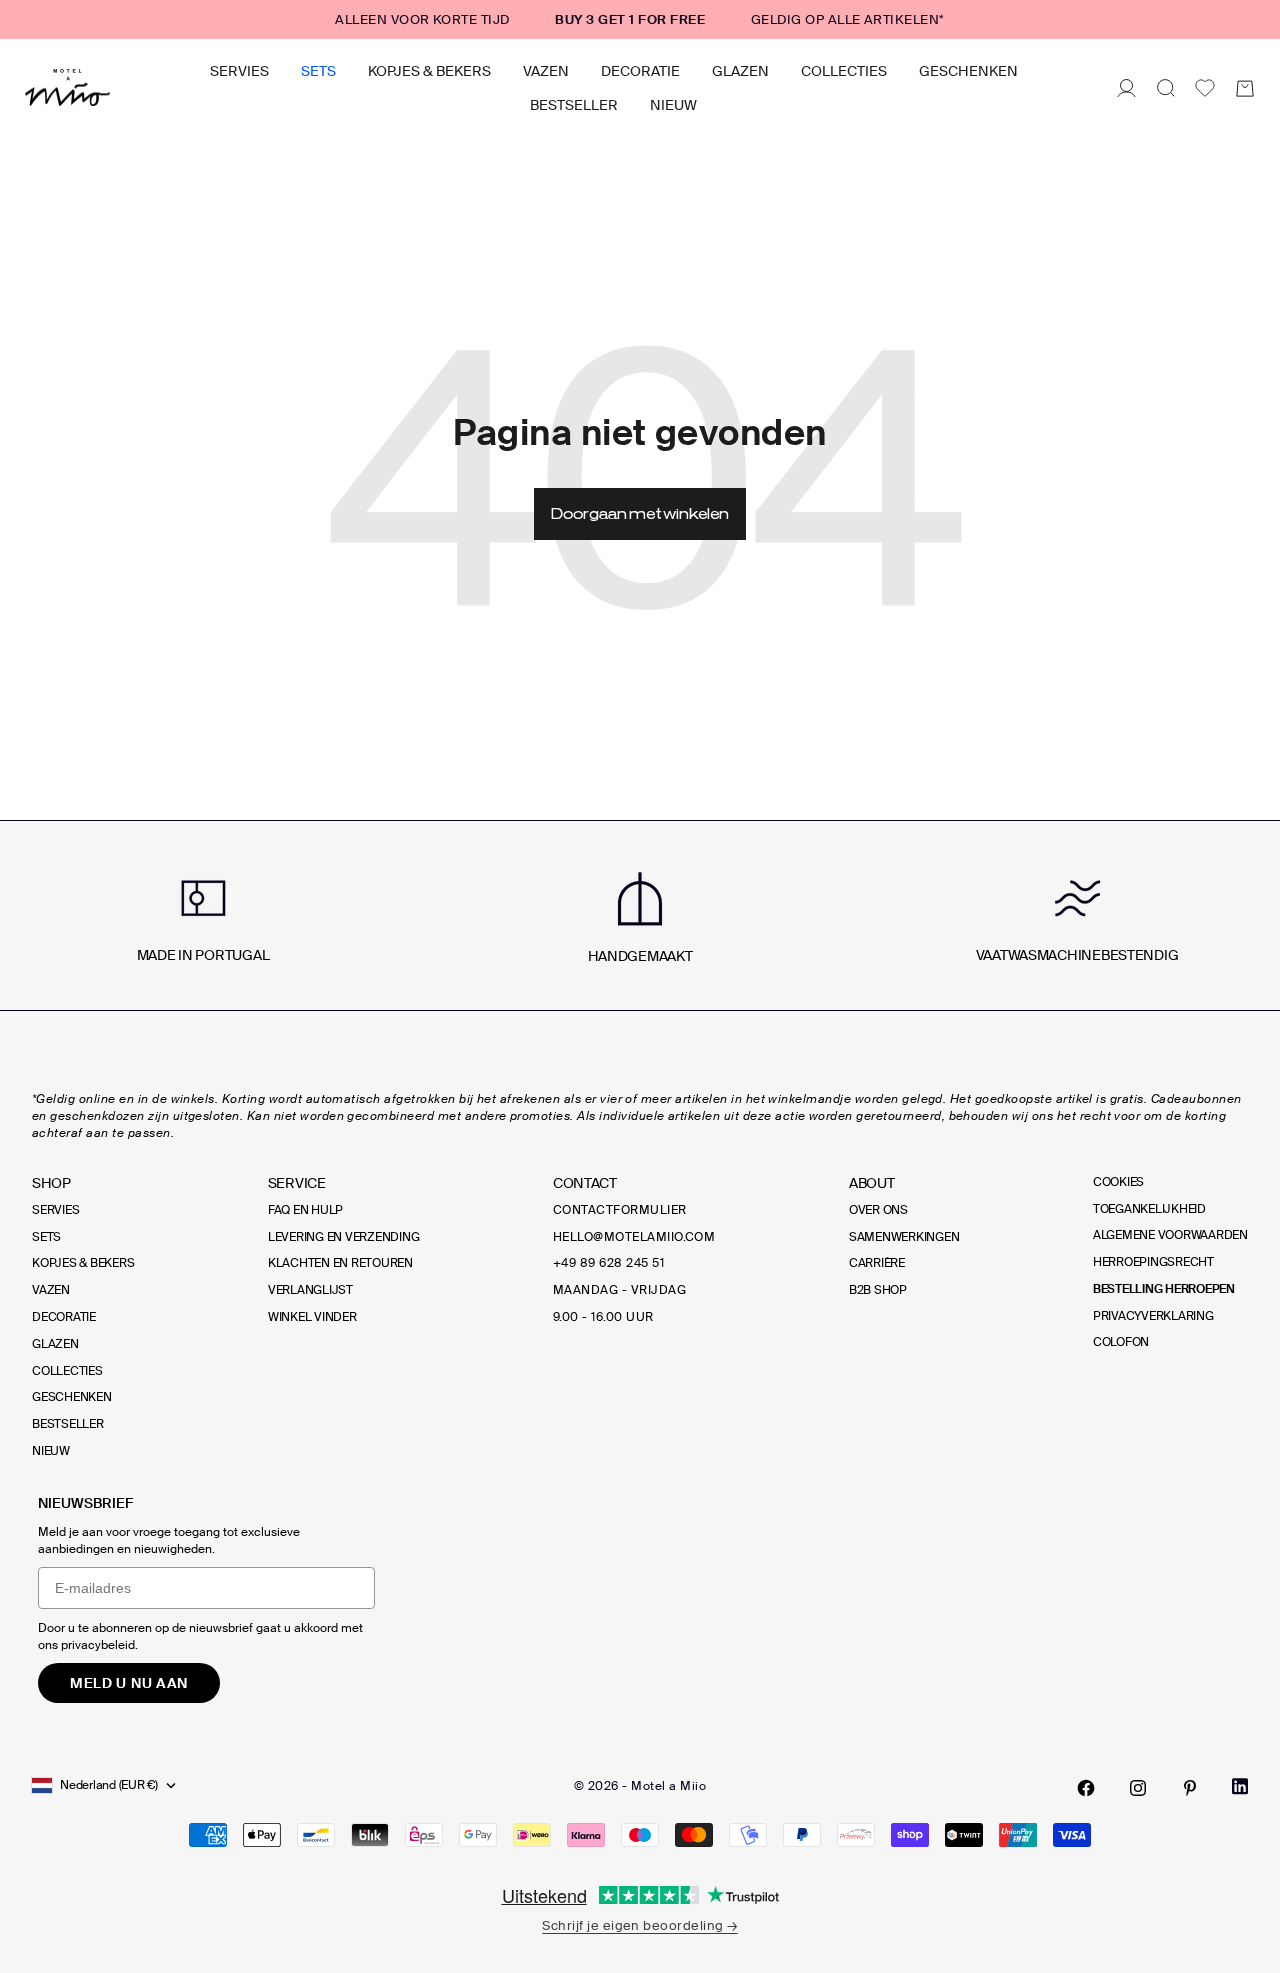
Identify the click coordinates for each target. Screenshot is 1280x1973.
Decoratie (640, 71)
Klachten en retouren (340, 1263)
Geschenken (968, 71)
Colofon (1121, 1342)
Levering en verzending (344, 1237)
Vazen (546, 71)
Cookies (1118, 1182)
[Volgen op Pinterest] (1190, 1788)
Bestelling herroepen (1164, 1289)
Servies (239, 71)
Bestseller (574, 105)
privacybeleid (98, 1645)
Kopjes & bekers (429, 71)
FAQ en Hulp (305, 1210)
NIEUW (673, 105)
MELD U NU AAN (129, 1683)
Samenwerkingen (904, 1237)
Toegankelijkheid (1149, 1209)
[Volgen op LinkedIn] (1240, 1786)
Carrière (877, 1263)
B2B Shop (878, 1290)
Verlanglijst (310, 1290)
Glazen (740, 71)
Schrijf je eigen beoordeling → (639, 1925)
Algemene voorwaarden (1170, 1235)
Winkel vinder (312, 1317)
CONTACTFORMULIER (620, 1210)
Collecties (844, 71)
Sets (318, 71)
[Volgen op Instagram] (1138, 1788)
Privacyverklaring (1153, 1316)
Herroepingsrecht (1153, 1262)
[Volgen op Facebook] (1086, 1788)
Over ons (878, 1210)
